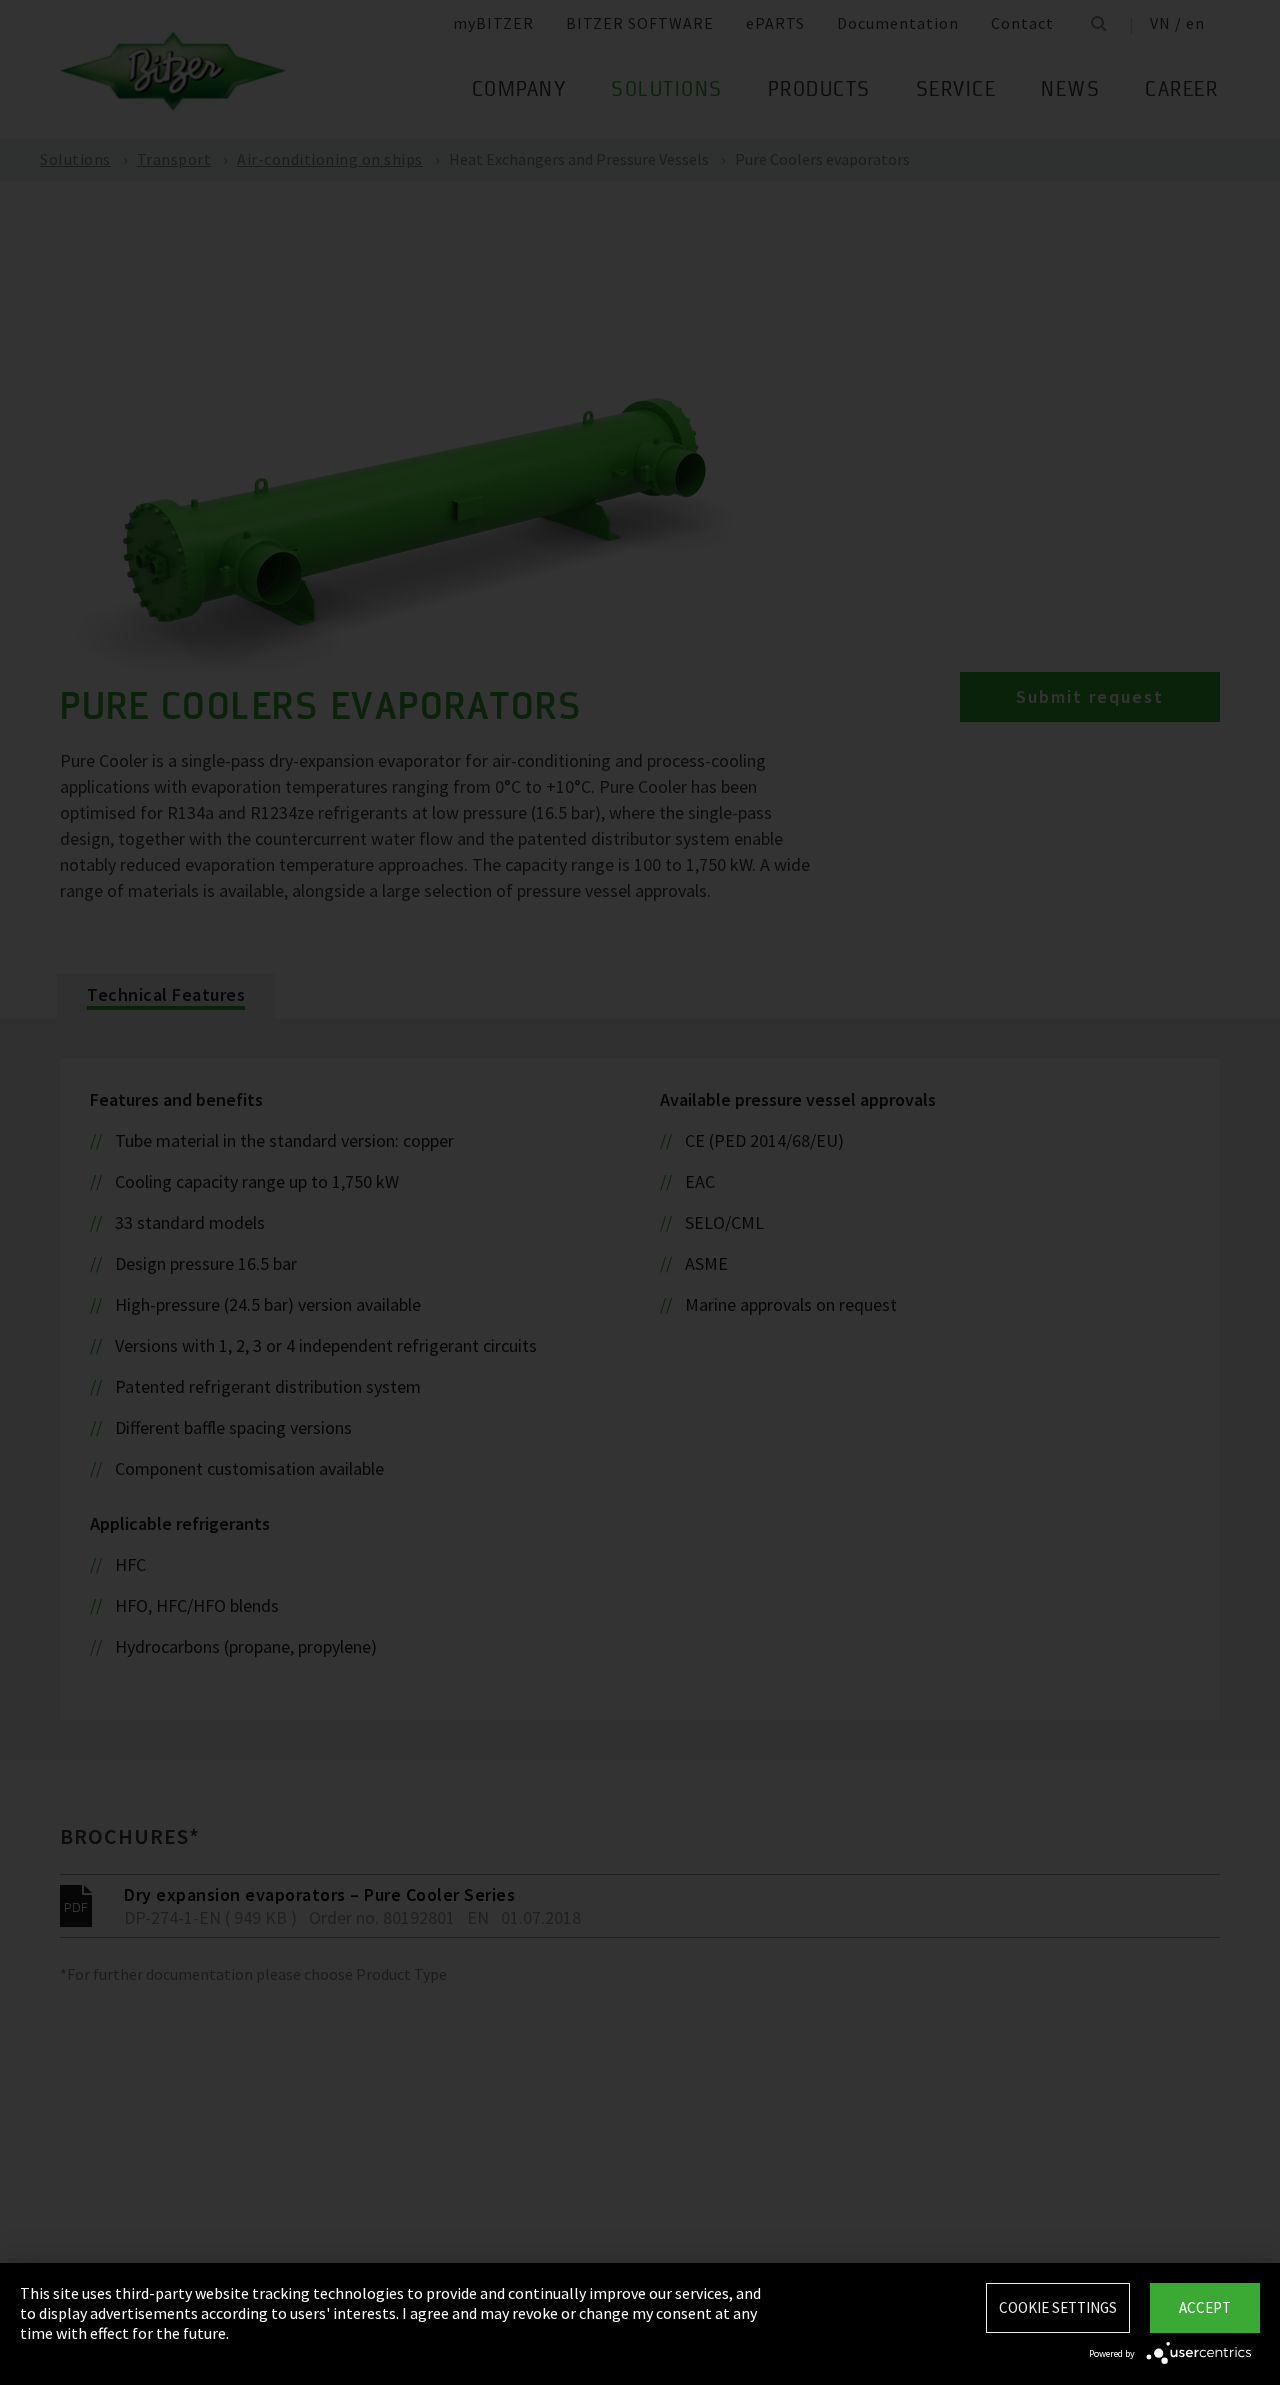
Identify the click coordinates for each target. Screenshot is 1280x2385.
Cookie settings (1058, 2307)
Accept (1205, 2307)
